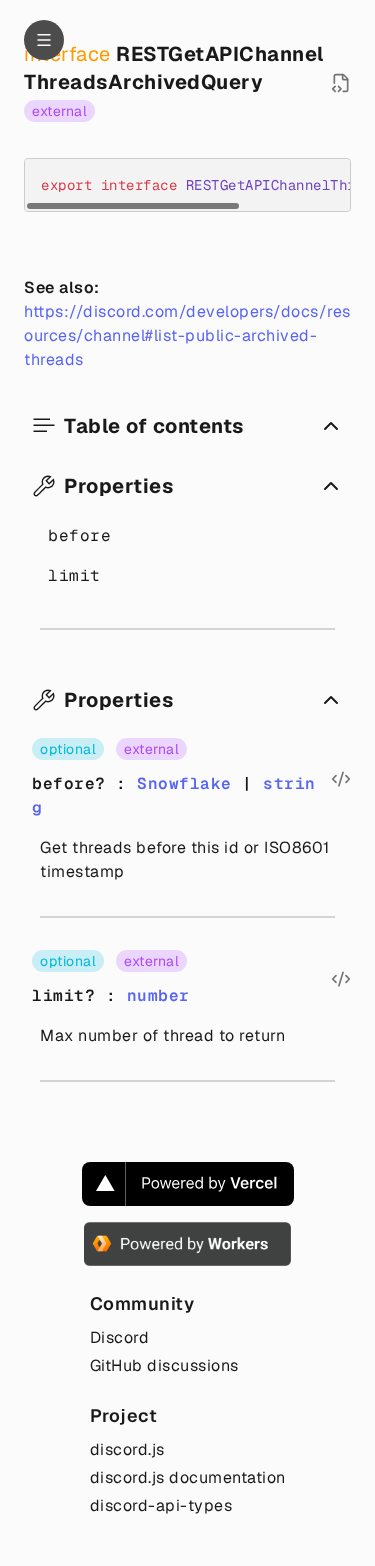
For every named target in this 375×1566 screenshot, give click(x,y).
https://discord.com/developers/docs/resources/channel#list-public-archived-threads (187, 335)
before (79, 535)
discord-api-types (161, 1505)
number (158, 995)
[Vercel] (188, 1184)
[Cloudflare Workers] (187, 1244)
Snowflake (184, 783)
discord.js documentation (188, 1477)
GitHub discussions (164, 1365)
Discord (120, 1337)
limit (74, 575)
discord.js (127, 1449)
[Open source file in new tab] (341, 83)
